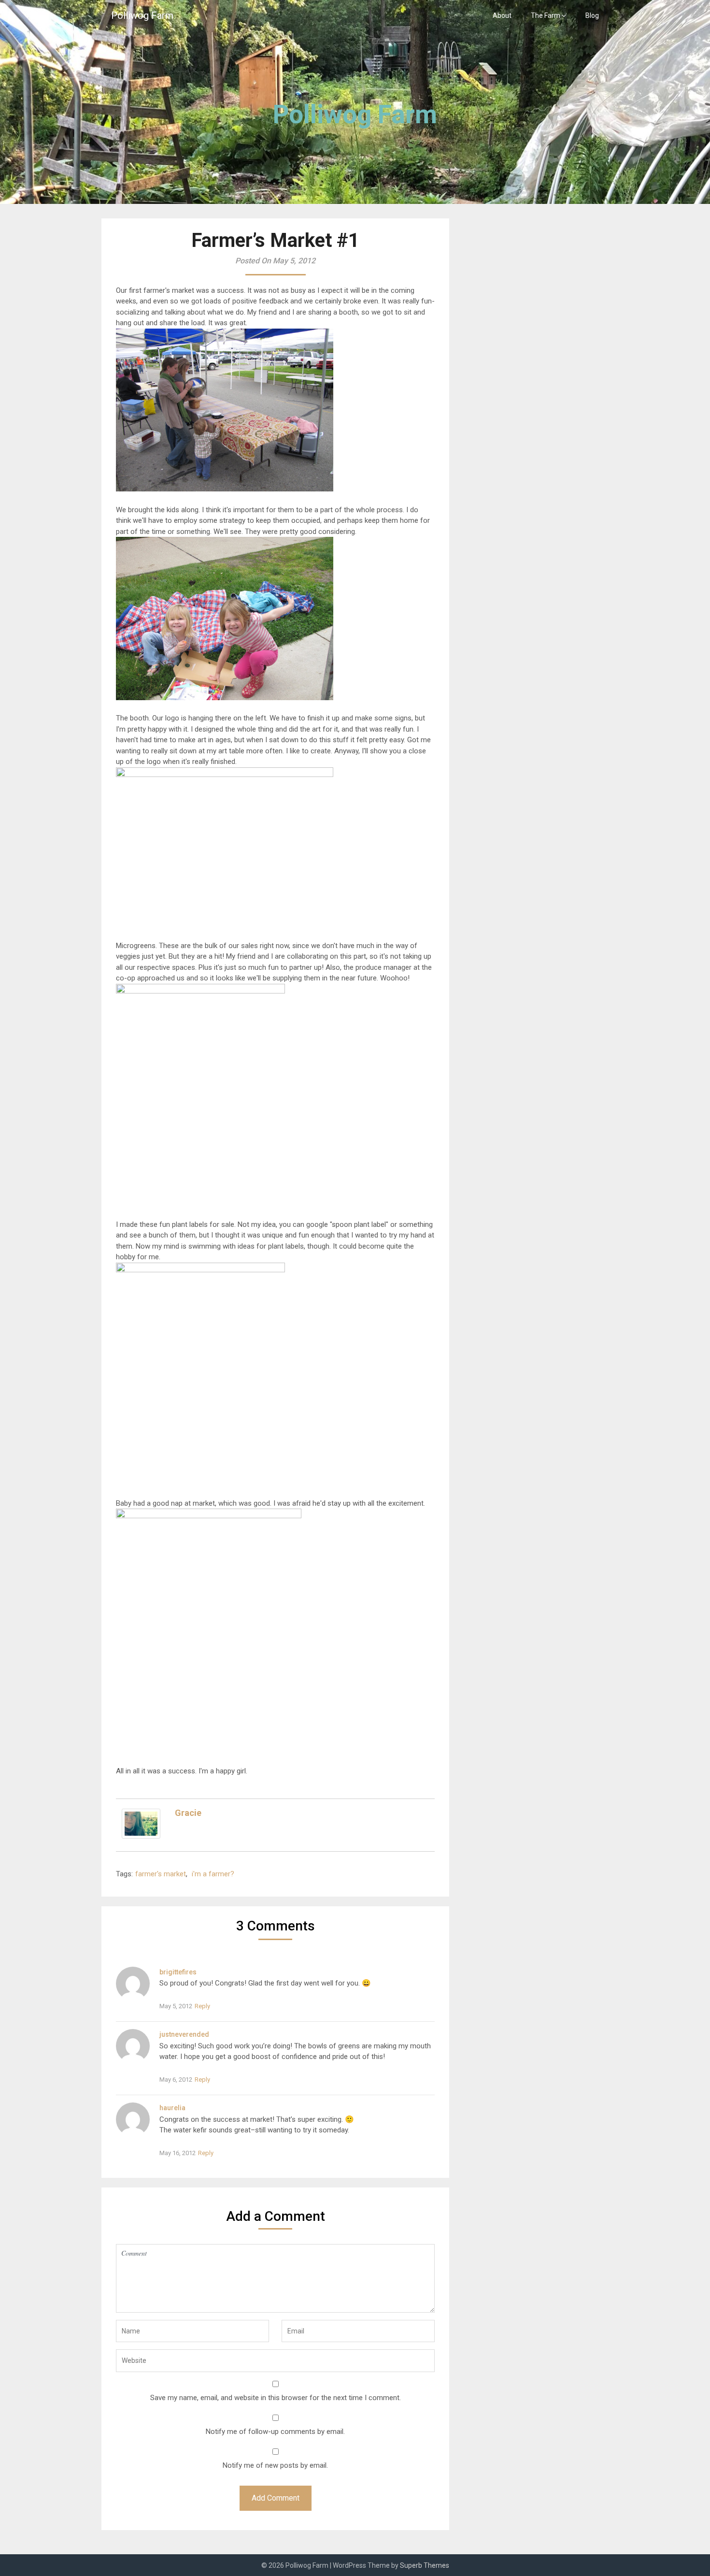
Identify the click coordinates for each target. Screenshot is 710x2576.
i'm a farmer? (213, 1874)
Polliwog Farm (142, 15)
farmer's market (161, 1874)
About (502, 15)
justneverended (184, 2034)
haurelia (172, 2108)
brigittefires (178, 1972)
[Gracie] (141, 1836)
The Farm (546, 15)
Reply (202, 2006)
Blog (592, 15)
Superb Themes (425, 2565)
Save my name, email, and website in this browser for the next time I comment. (276, 2398)
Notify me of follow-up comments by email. (275, 2432)
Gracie (188, 1813)
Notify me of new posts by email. (275, 2465)
